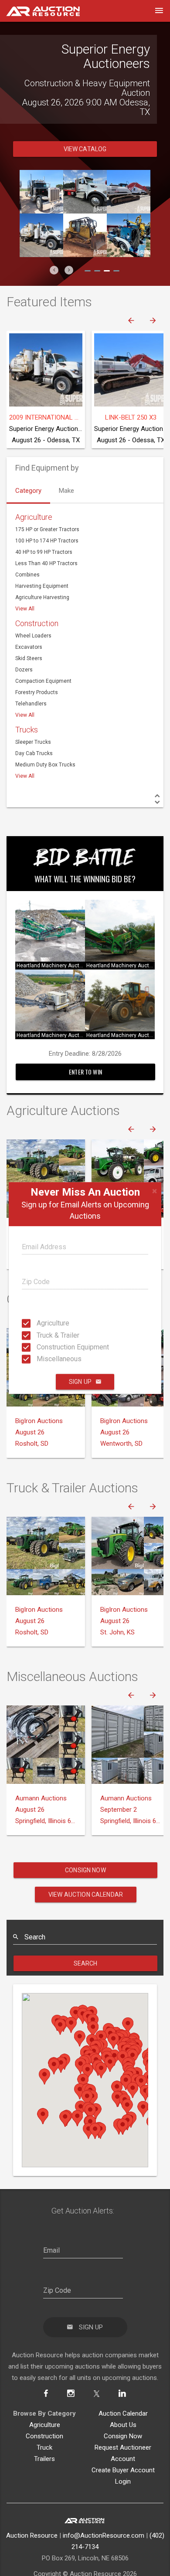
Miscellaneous (39, 1359)
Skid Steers (29, 658)
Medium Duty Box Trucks (45, 765)
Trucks (27, 730)
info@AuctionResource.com (104, 2535)
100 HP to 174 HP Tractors (47, 541)
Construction (37, 623)
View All (25, 609)
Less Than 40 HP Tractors (46, 563)
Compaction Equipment (43, 681)
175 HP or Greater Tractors (47, 529)
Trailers (44, 2459)
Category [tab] (28, 491)
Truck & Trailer (39, 1335)
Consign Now (85, 1870)
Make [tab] (66, 491)
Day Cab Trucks (34, 753)
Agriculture (39, 1323)
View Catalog (85, 149)
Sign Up (80, 1382)
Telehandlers (31, 704)
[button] (54, 270)
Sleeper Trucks (33, 742)
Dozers (24, 670)
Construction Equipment (39, 1347)
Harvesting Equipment (42, 586)
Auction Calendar (123, 2413)
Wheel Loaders (33, 636)
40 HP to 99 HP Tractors (44, 552)
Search (86, 1963)
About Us (123, 2425)
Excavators (29, 647)
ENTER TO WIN (85, 1072)
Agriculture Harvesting (42, 597)
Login (123, 2481)
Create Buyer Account (123, 2470)
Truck (44, 2447)
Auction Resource (32, 2535)
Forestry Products (37, 692)
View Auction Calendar (86, 1895)
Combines (27, 575)
